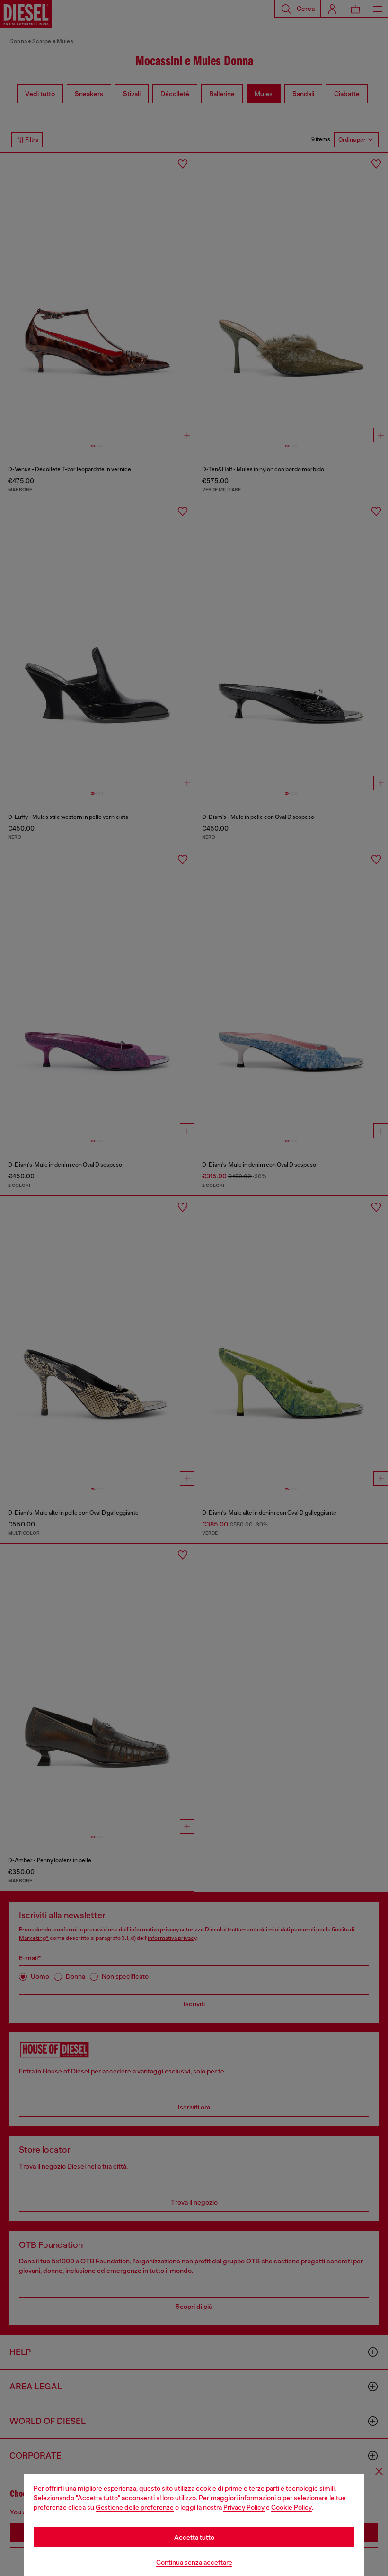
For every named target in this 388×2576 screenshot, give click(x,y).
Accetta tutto (194, 2537)
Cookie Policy (291, 2507)
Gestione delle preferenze (135, 2507)
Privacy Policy (244, 2507)
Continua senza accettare (194, 2562)
